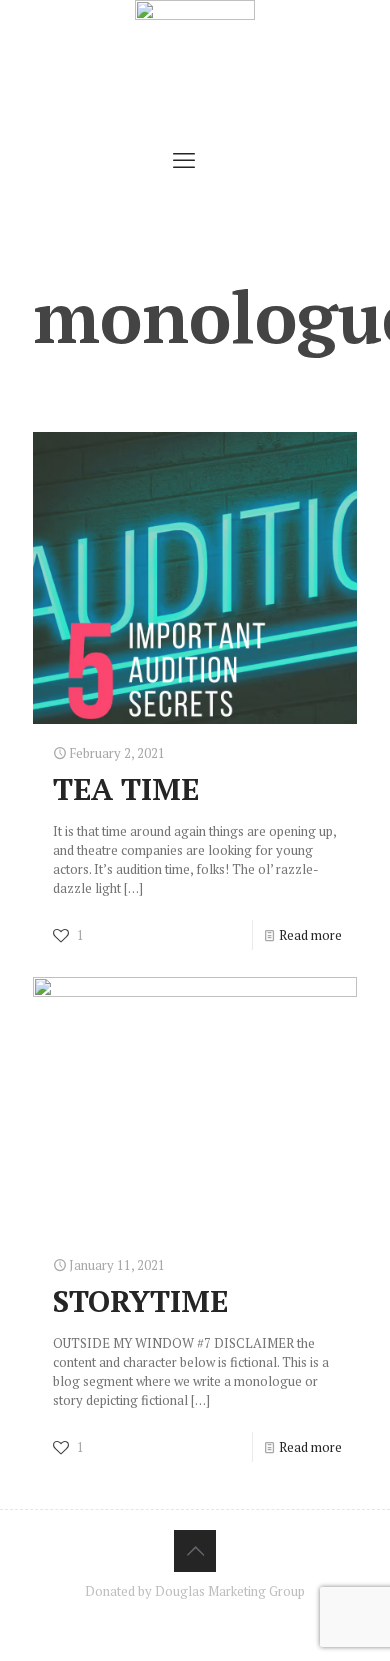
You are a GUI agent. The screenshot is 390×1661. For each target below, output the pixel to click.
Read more (310, 935)
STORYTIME (140, 1301)
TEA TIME (126, 789)
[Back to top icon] (195, 1551)
